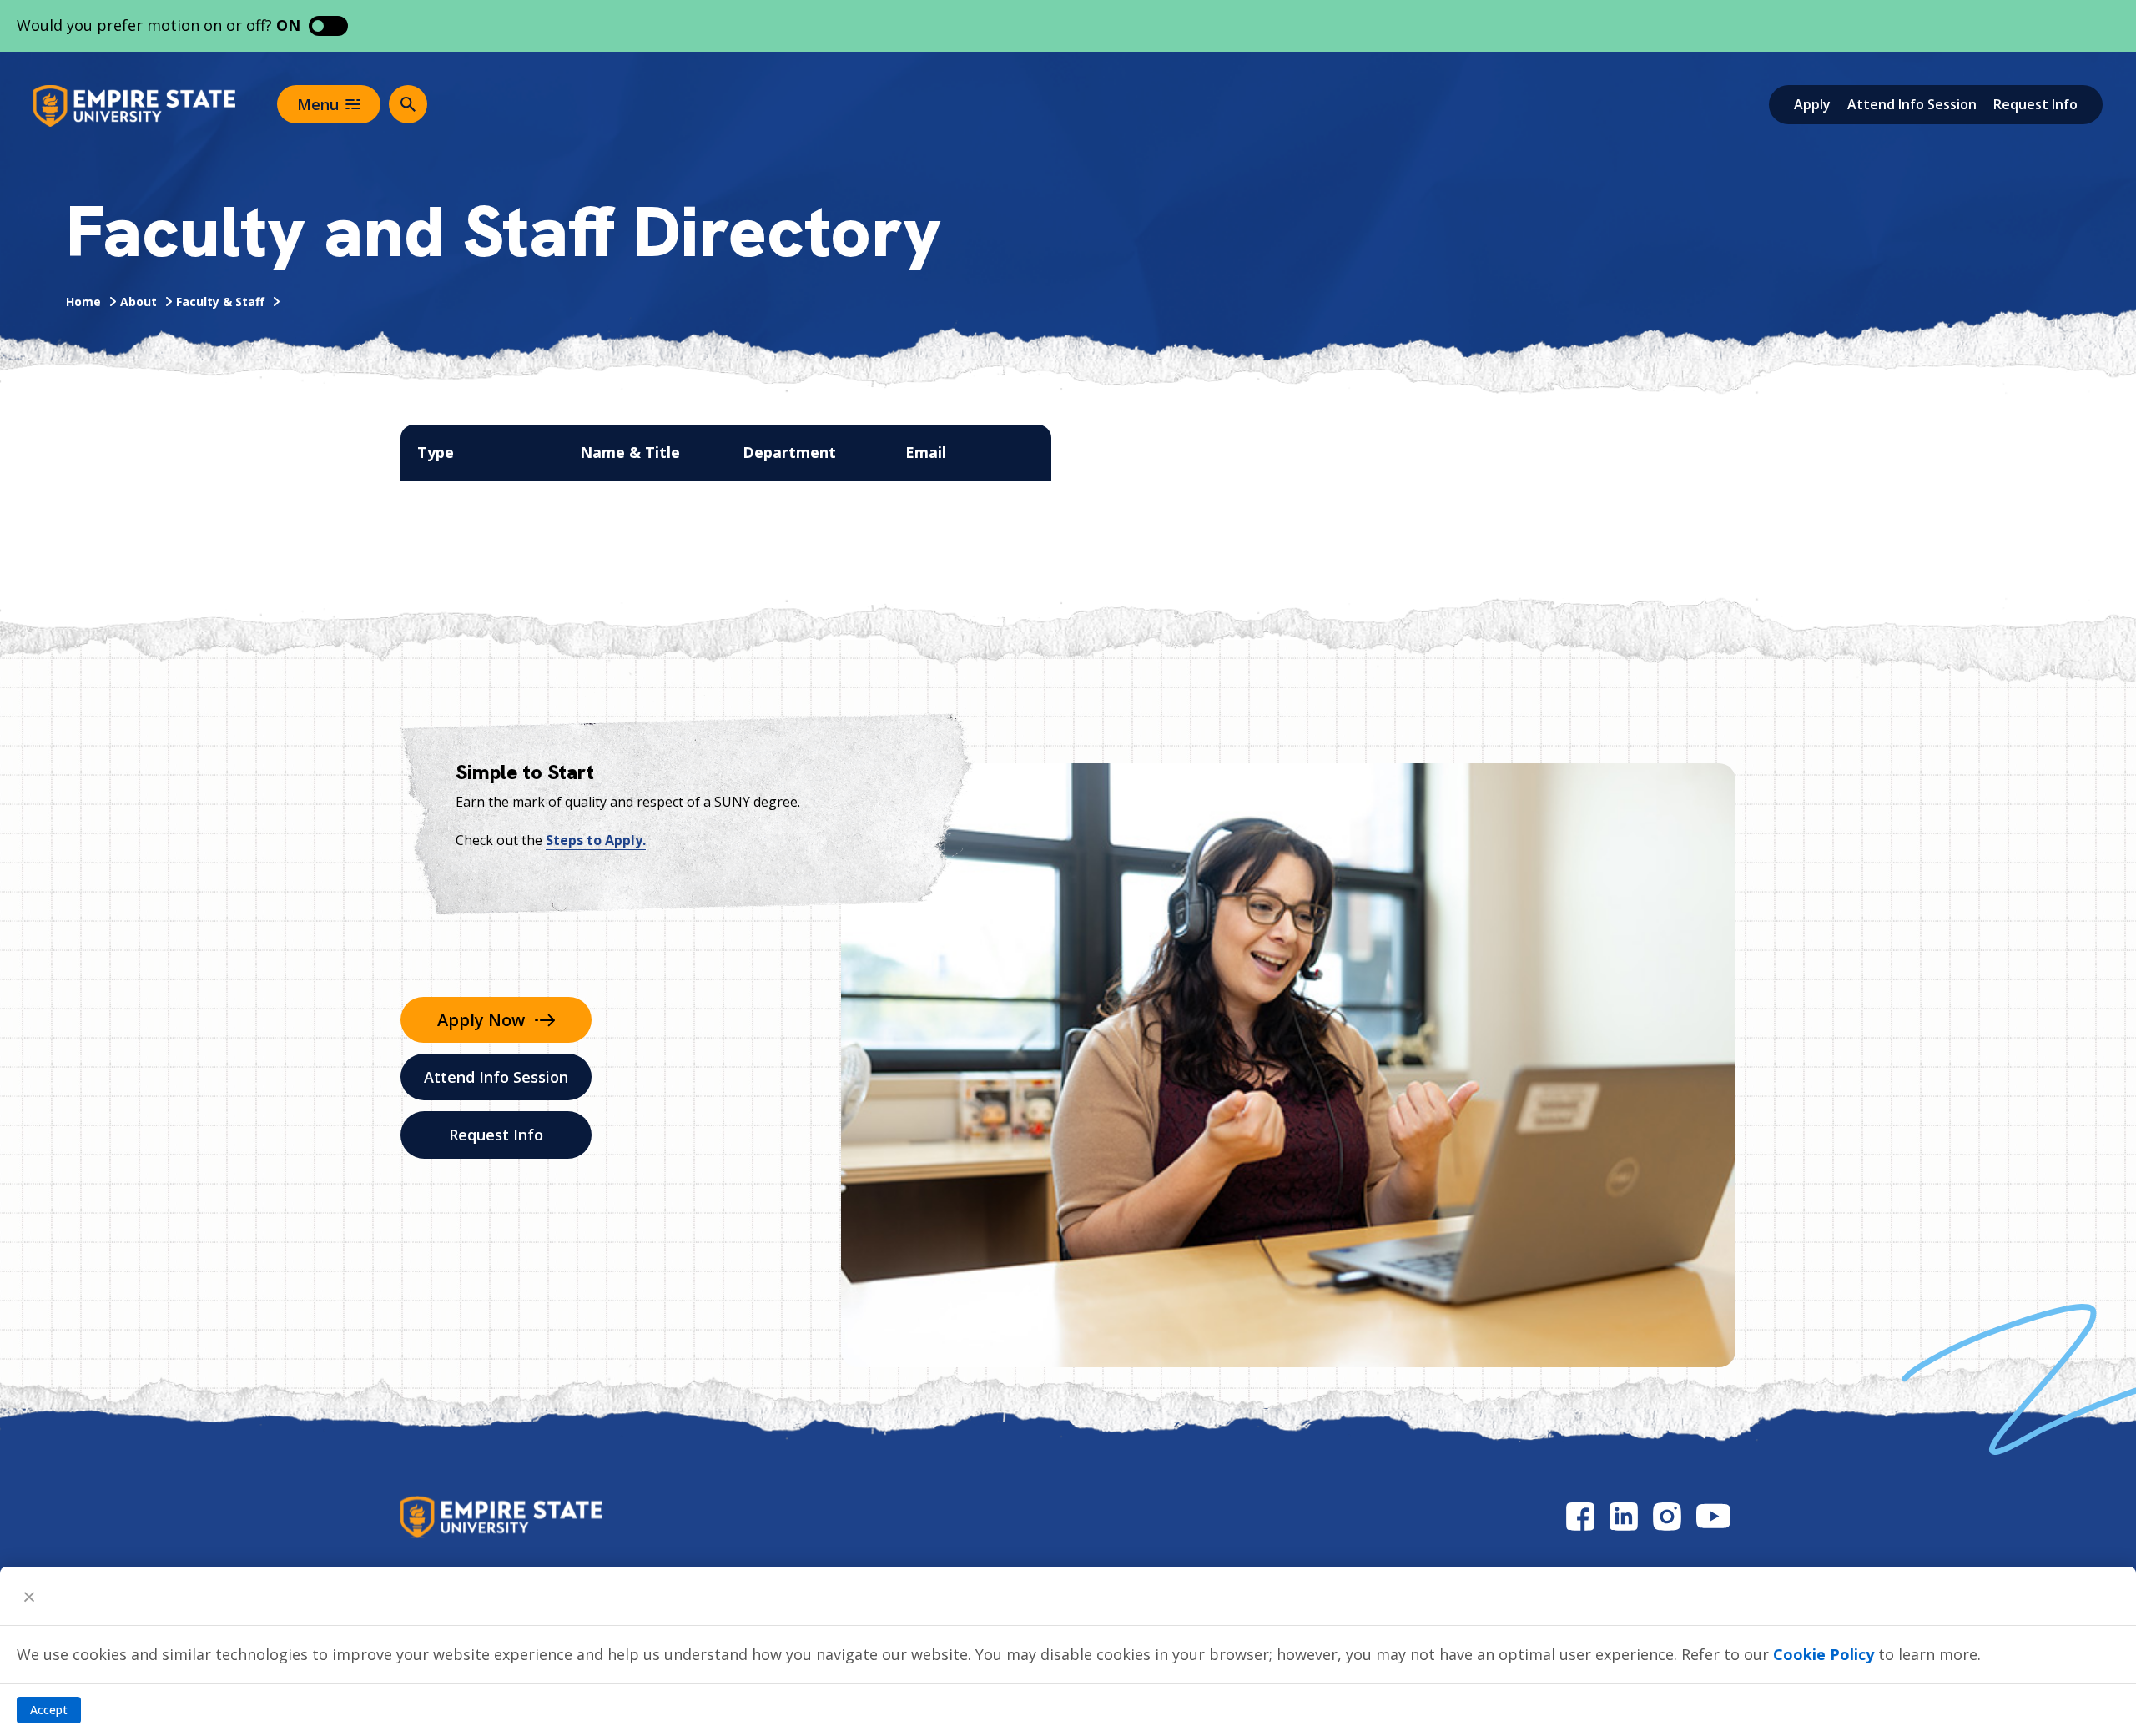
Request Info (2035, 104)
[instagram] (1667, 1516)
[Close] (29, 1596)
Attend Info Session (1912, 104)
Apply (1812, 104)
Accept (49, 1710)
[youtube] (1713, 1516)
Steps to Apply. (596, 840)
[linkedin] (1624, 1516)
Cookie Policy (1824, 1654)
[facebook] (1580, 1516)
